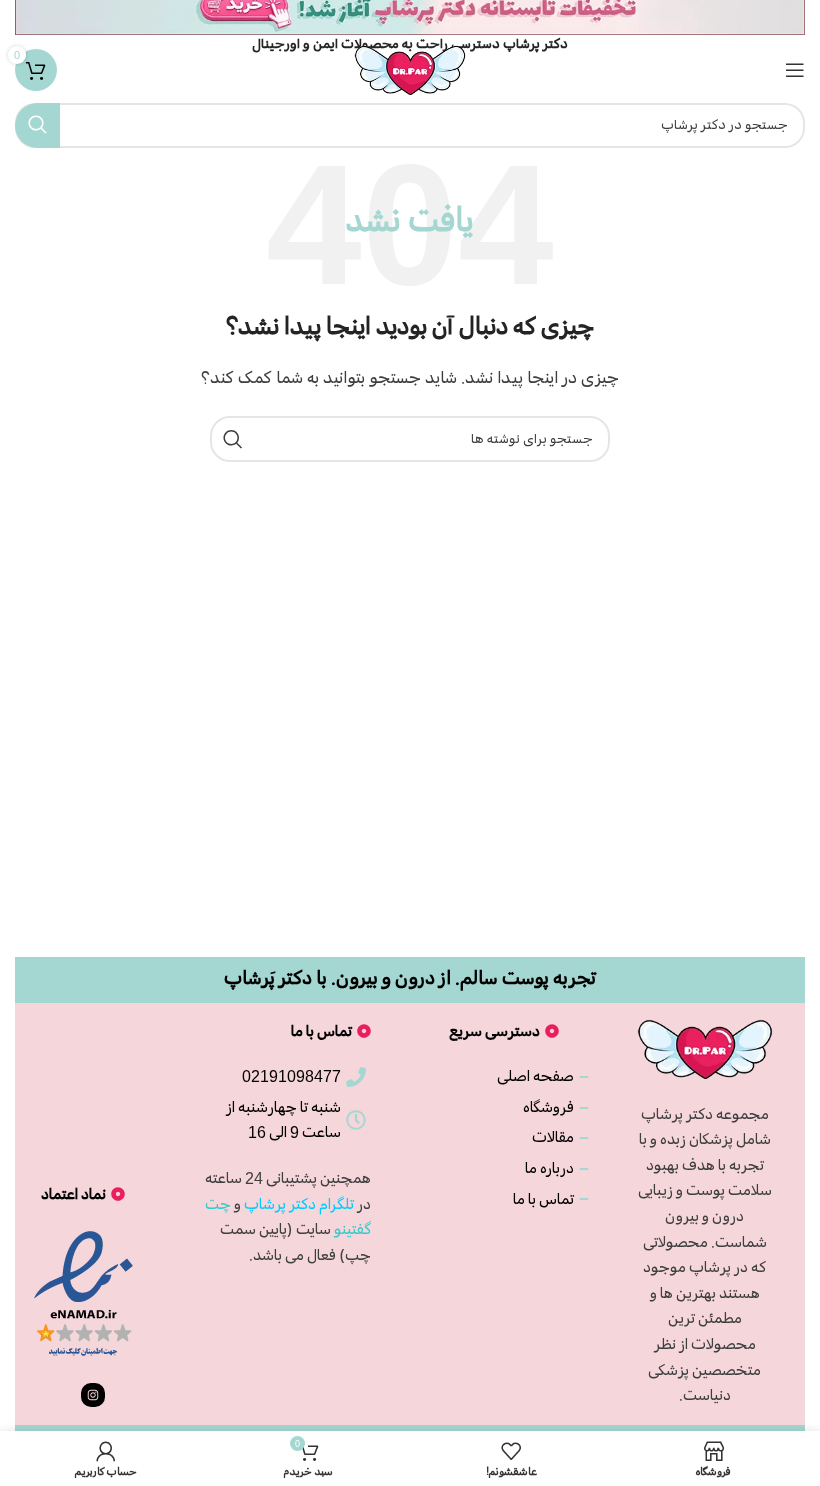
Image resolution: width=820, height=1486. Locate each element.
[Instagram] (93, 1395)
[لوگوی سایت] (410, 67)
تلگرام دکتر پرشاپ (299, 1204)
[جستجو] (37, 125)
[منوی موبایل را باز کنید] (795, 70)
